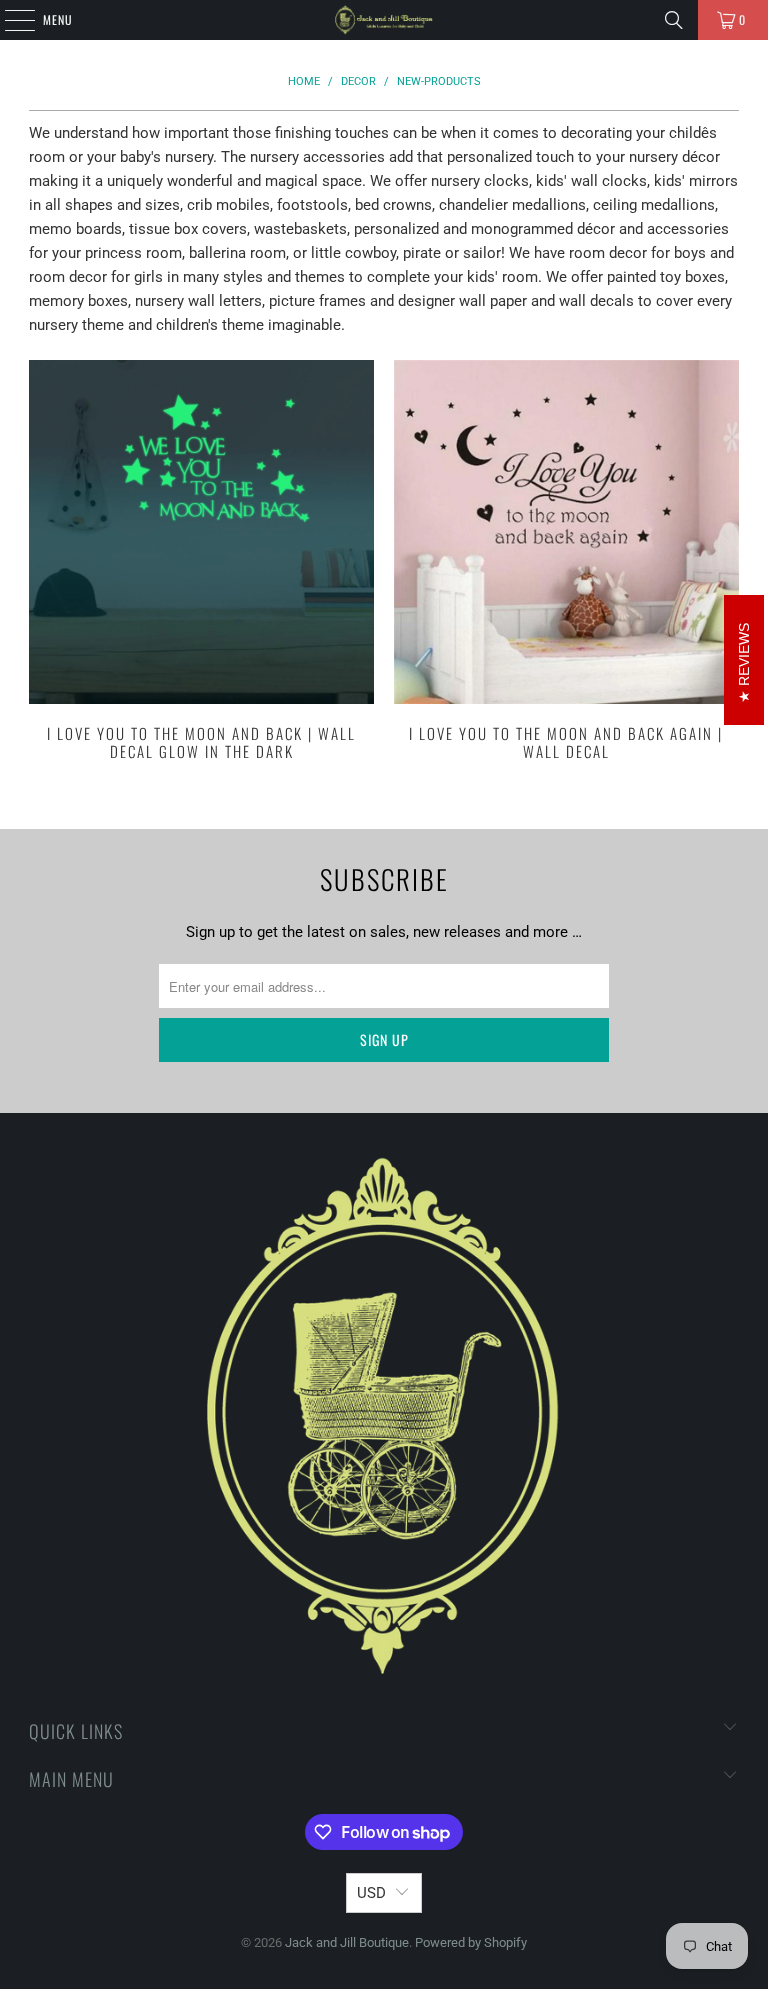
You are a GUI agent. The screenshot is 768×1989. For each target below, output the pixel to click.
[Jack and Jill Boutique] (384, 20)
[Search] (674, 20)
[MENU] (9, 20)
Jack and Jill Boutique (347, 1942)
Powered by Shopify (471, 1942)
